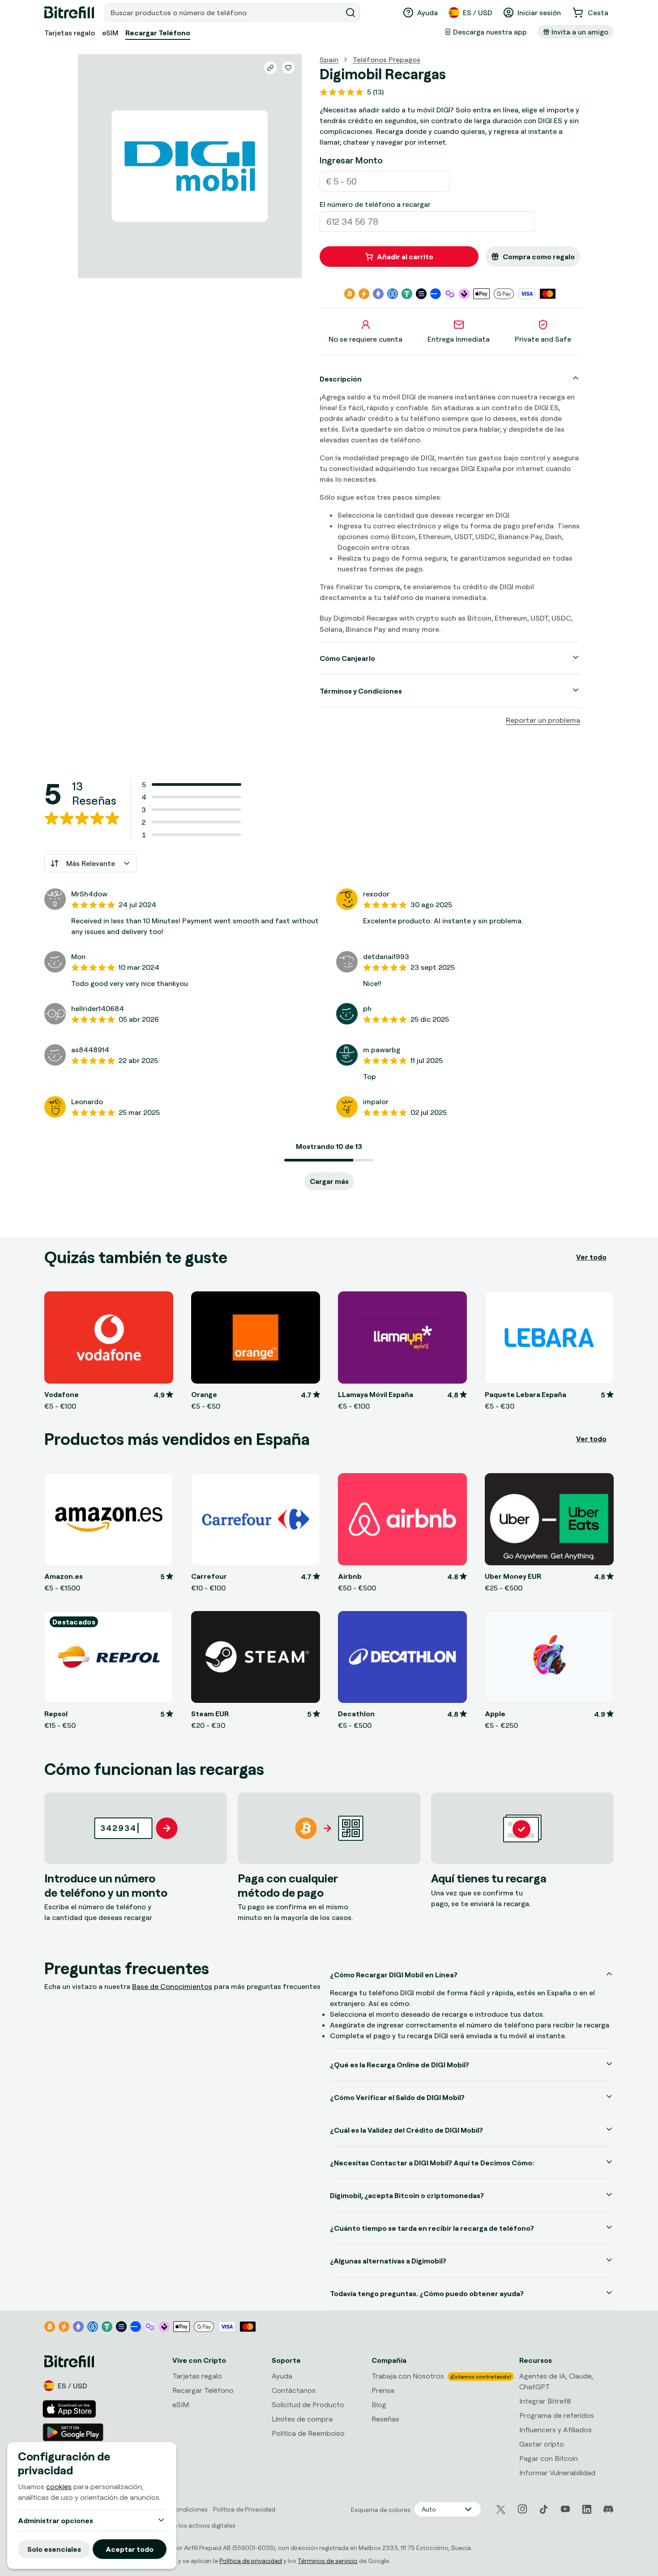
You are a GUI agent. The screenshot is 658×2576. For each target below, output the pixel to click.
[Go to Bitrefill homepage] (69, 13)
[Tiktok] (544, 2509)
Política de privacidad (251, 2561)
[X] (501, 2510)
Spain (329, 60)
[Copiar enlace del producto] (270, 68)
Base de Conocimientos (172, 1986)
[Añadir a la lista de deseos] (288, 68)
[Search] (350, 13)
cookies (59, 2486)
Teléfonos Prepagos (387, 60)
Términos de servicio (328, 2561)
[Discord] (608, 2509)
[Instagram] (522, 2509)
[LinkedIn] (587, 2509)
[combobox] (224, 13)
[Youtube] (565, 2509)
